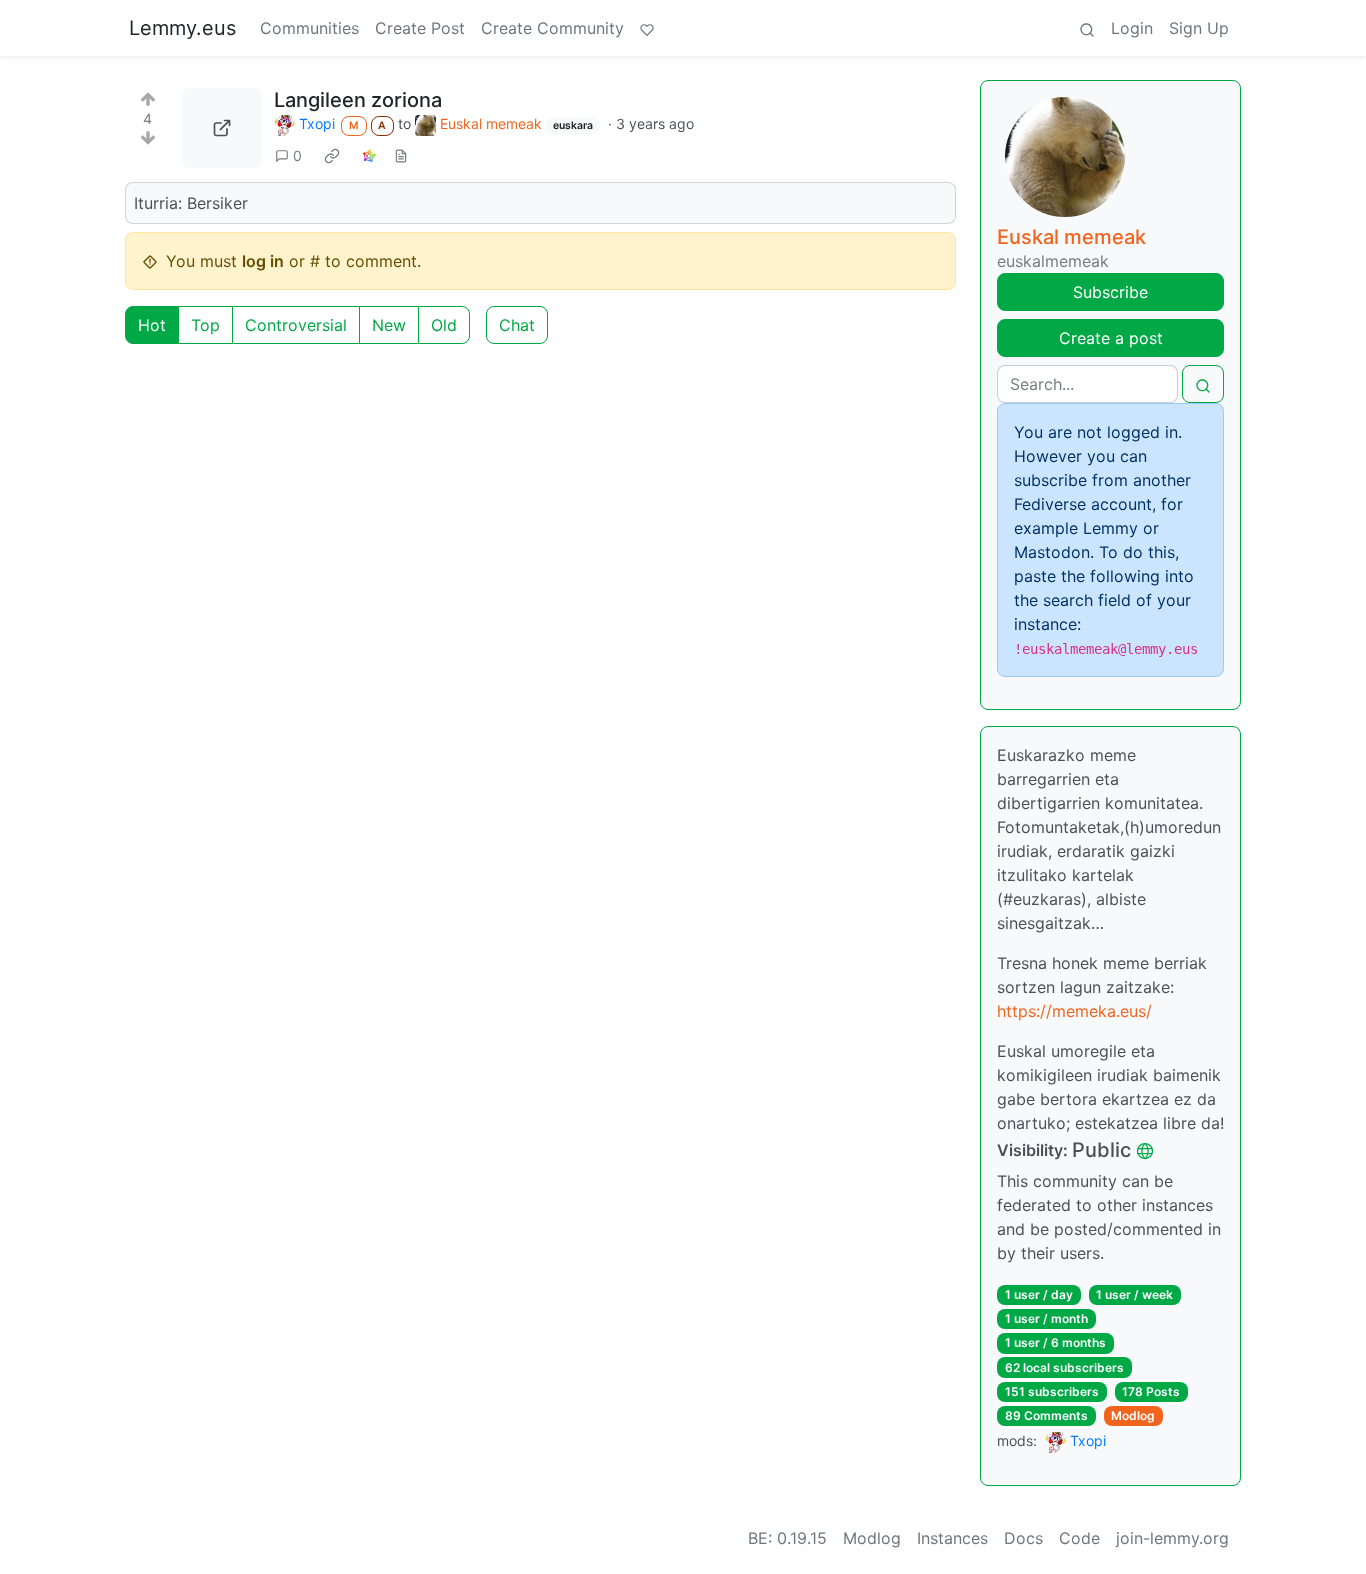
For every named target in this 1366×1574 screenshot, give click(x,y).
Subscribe (1110, 292)
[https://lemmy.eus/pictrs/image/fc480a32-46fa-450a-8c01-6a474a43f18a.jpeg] (222, 128)
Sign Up (1199, 28)
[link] (332, 155)
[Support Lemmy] (647, 28)
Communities (309, 28)
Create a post (1111, 338)
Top (205, 325)
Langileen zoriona (358, 100)
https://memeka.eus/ (1074, 1011)
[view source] (401, 155)
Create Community (552, 28)
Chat (517, 325)
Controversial (296, 325)
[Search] (1087, 28)
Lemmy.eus (182, 28)
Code (1079, 1538)
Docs (1023, 1538)
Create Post (420, 28)
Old (444, 325)
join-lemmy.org (1172, 1538)
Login (1132, 28)
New (389, 325)
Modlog (1133, 1415)
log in (263, 261)
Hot (152, 325)
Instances (952, 1538)
